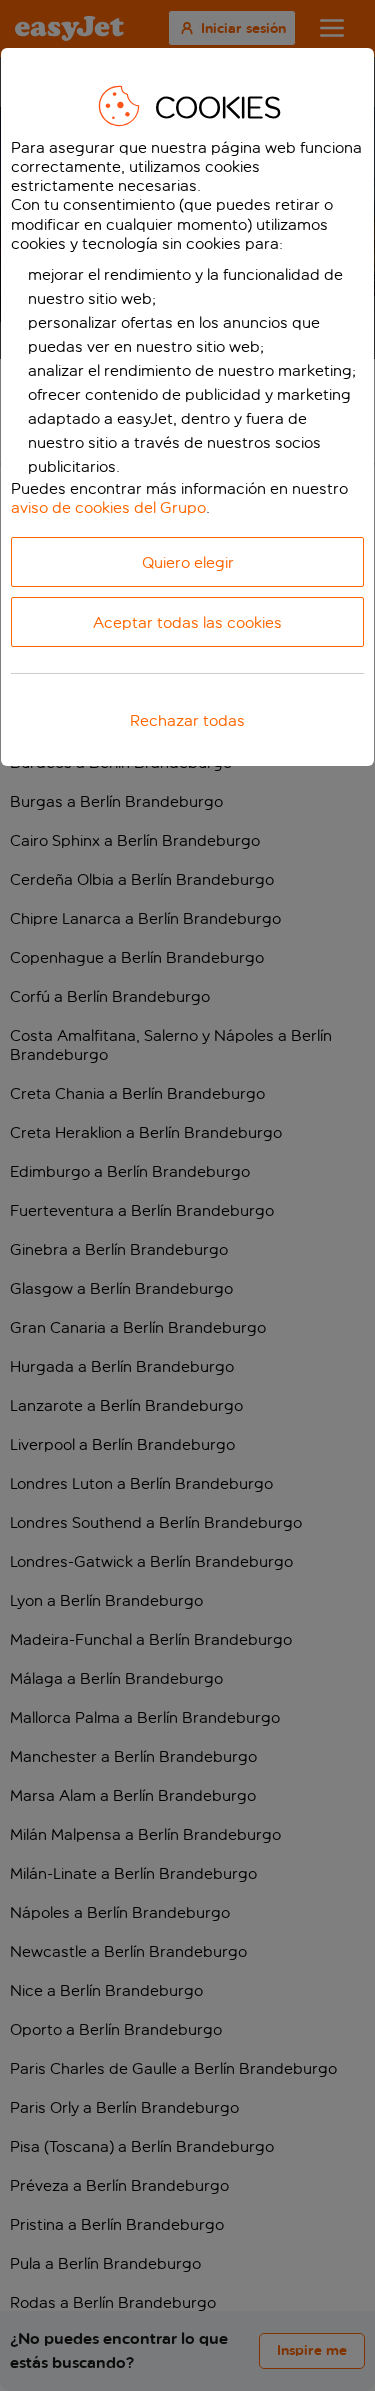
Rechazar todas (187, 720)
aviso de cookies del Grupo (108, 507)
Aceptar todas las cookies (187, 622)
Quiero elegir (188, 562)
